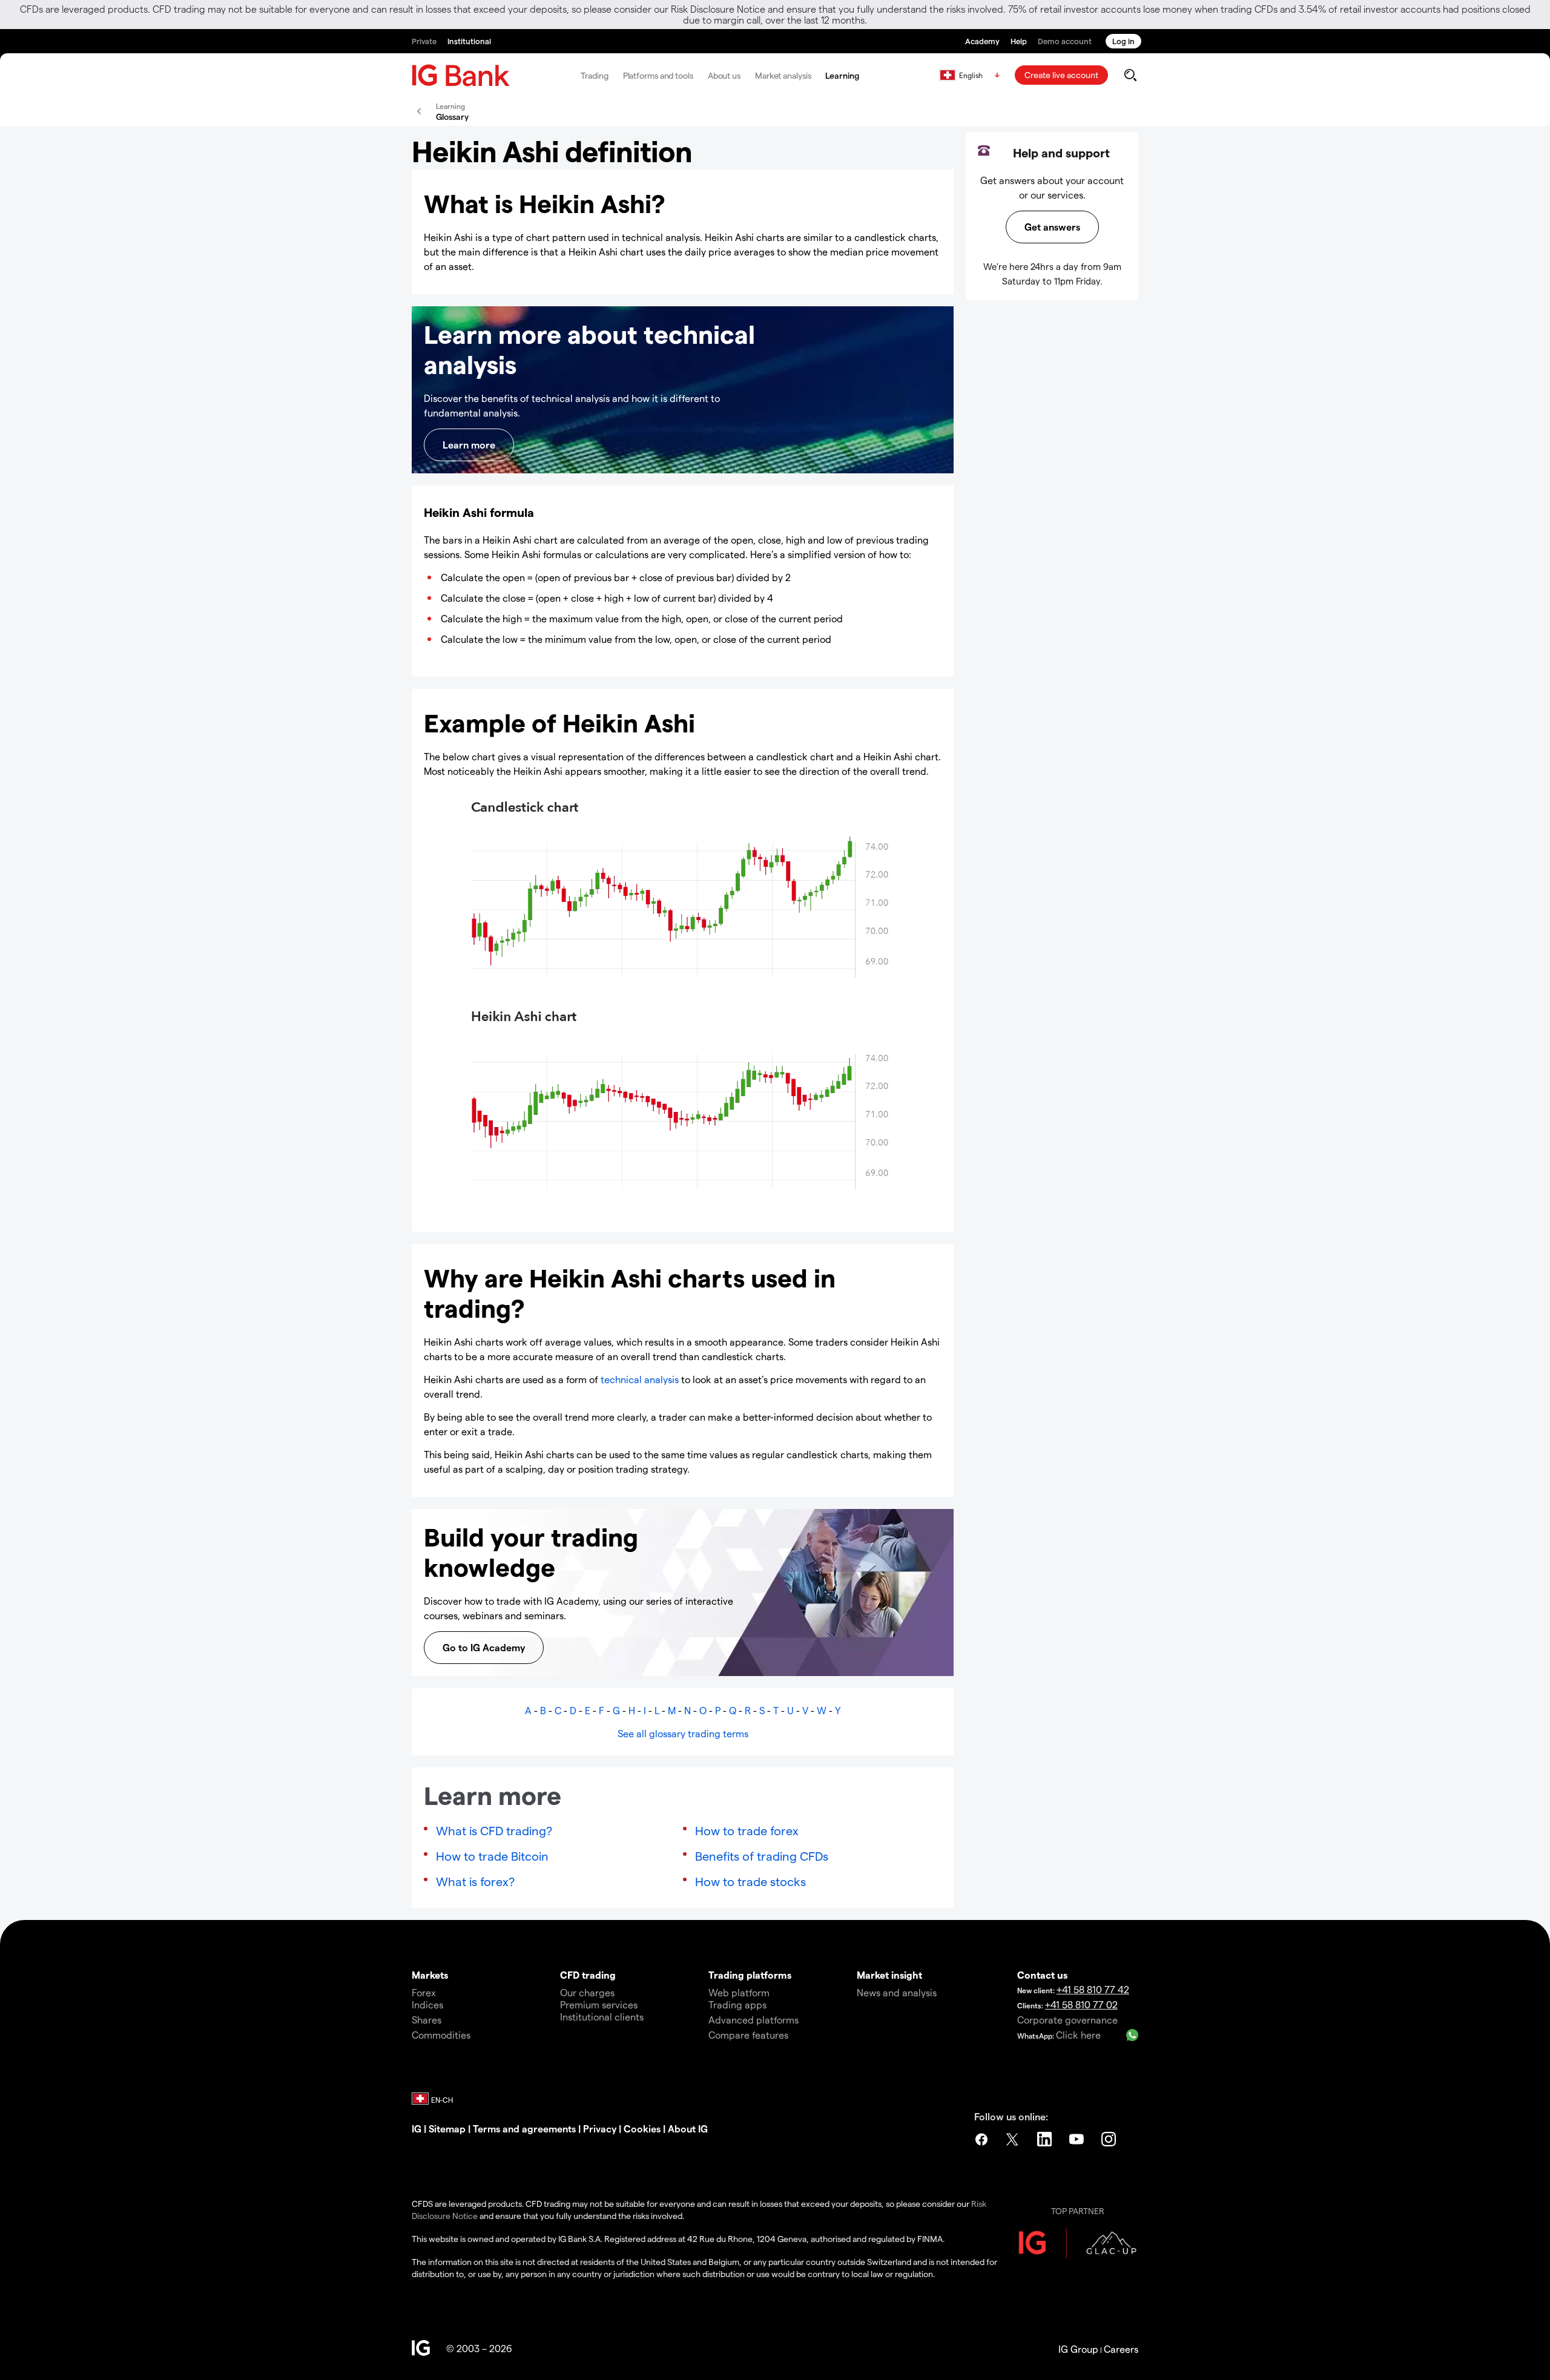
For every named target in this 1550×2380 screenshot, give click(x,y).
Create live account (1061, 75)
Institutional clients (602, 2017)
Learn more (469, 445)
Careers (1121, 2349)
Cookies (642, 2129)
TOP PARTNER (1078, 2211)
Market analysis (783, 75)
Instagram (1110, 2139)
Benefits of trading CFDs (762, 1856)
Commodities (441, 2035)
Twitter (1014, 2139)
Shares (427, 2020)
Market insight (889, 1975)
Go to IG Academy (484, 1647)
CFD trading (588, 1975)
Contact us (1042, 1975)
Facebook (981, 2139)
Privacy (600, 2129)
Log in (1123, 41)
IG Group (1078, 2349)
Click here (1078, 2035)
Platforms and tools (658, 75)
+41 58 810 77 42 (1093, 1989)
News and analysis (897, 1992)
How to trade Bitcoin (492, 1856)
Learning (842, 75)
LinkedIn (1046, 2139)
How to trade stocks (750, 1881)
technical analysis (640, 1379)
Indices (427, 2004)
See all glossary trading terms (683, 1733)
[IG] (461, 75)
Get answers (1052, 227)
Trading (594, 75)
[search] (1130, 75)
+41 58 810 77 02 (1081, 2004)
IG (417, 2129)
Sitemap (447, 2129)
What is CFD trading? (494, 1830)
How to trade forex (747, 1830)
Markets (430, 1975)
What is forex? (475, 1881)
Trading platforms (750, 1975)
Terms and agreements (524, 2129)
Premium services (599, 2004)
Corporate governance (1067, 2020)
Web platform (739, 1992)
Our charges (587, 1992)
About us (724, 75)
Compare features (748, 2035)
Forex (424, 1992)
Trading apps (737, 2004)
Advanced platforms (754, 2020)
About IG (688, 2129)
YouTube (1078, 2139)
